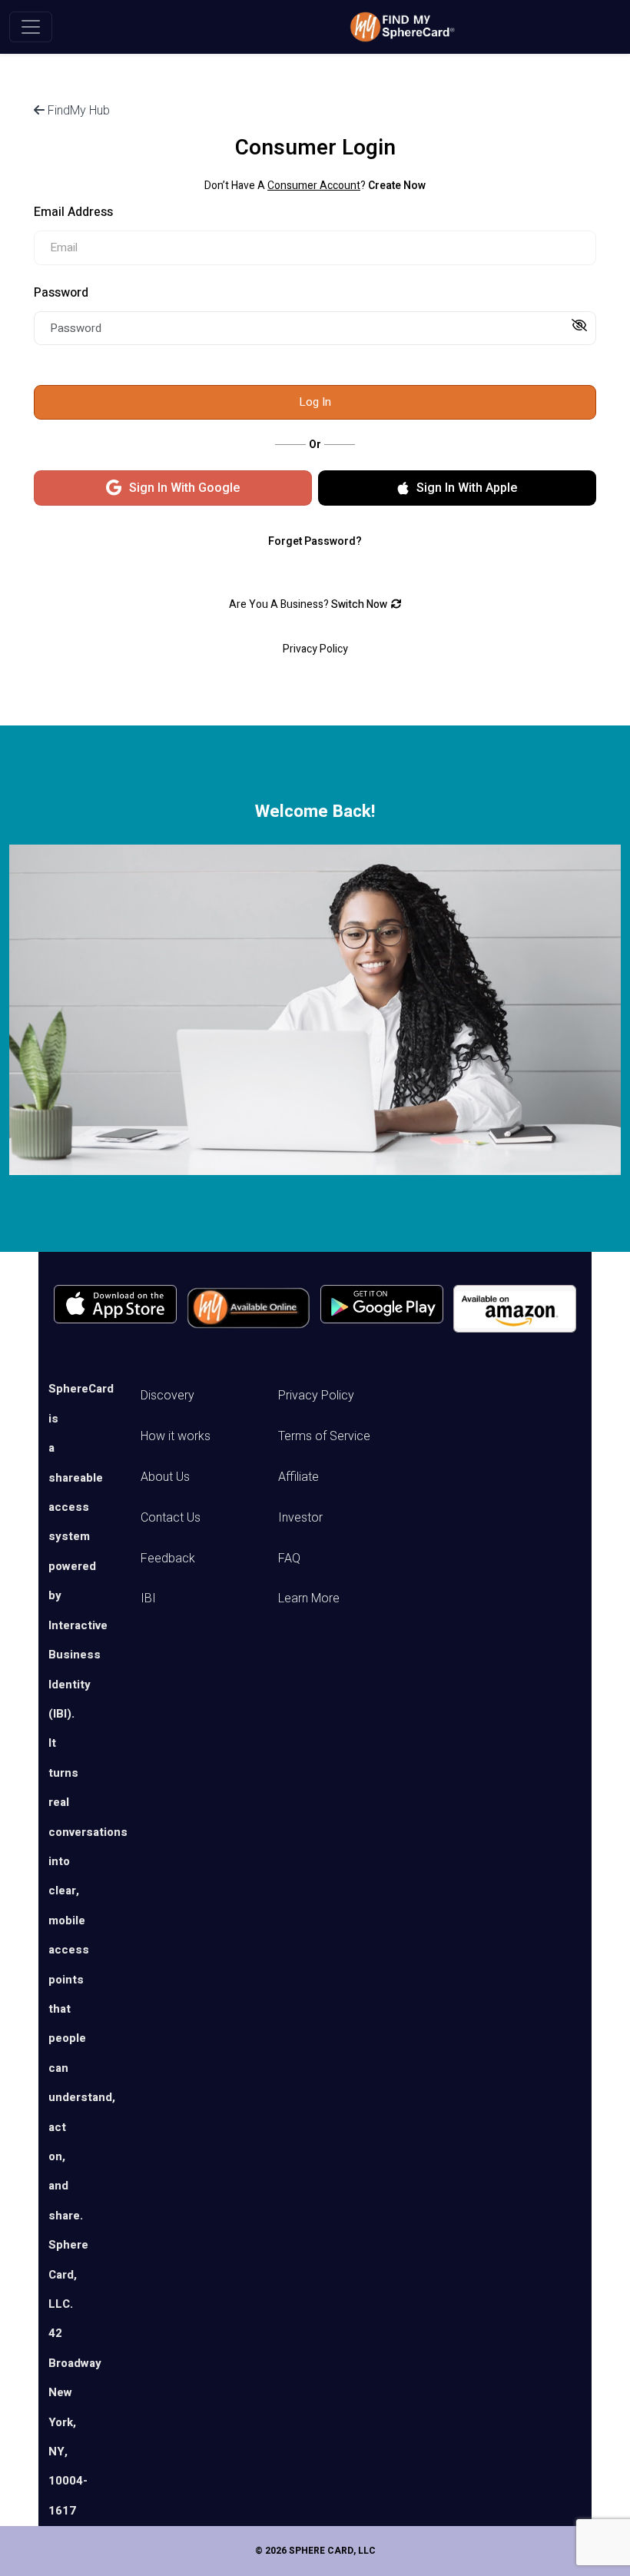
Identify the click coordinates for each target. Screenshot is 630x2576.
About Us (165, 1477)
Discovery (167, 1395)
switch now (359, 604)
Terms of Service (324, 1436)
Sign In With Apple (467, 488)
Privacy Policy (316, 1395)
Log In (315, 402)
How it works (176, 1436)
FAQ (289, 1558)
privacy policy (315, 649)
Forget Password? (315, 541)
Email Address (73, 212)
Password (61, 293)
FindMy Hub (77, 110)
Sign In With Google (184, 488)
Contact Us (171, 1517)
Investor (300, 1517)
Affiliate (298, 1477)
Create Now (397, 186)
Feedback (168, 1558)
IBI (148, 1598)
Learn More (309, 1598)
